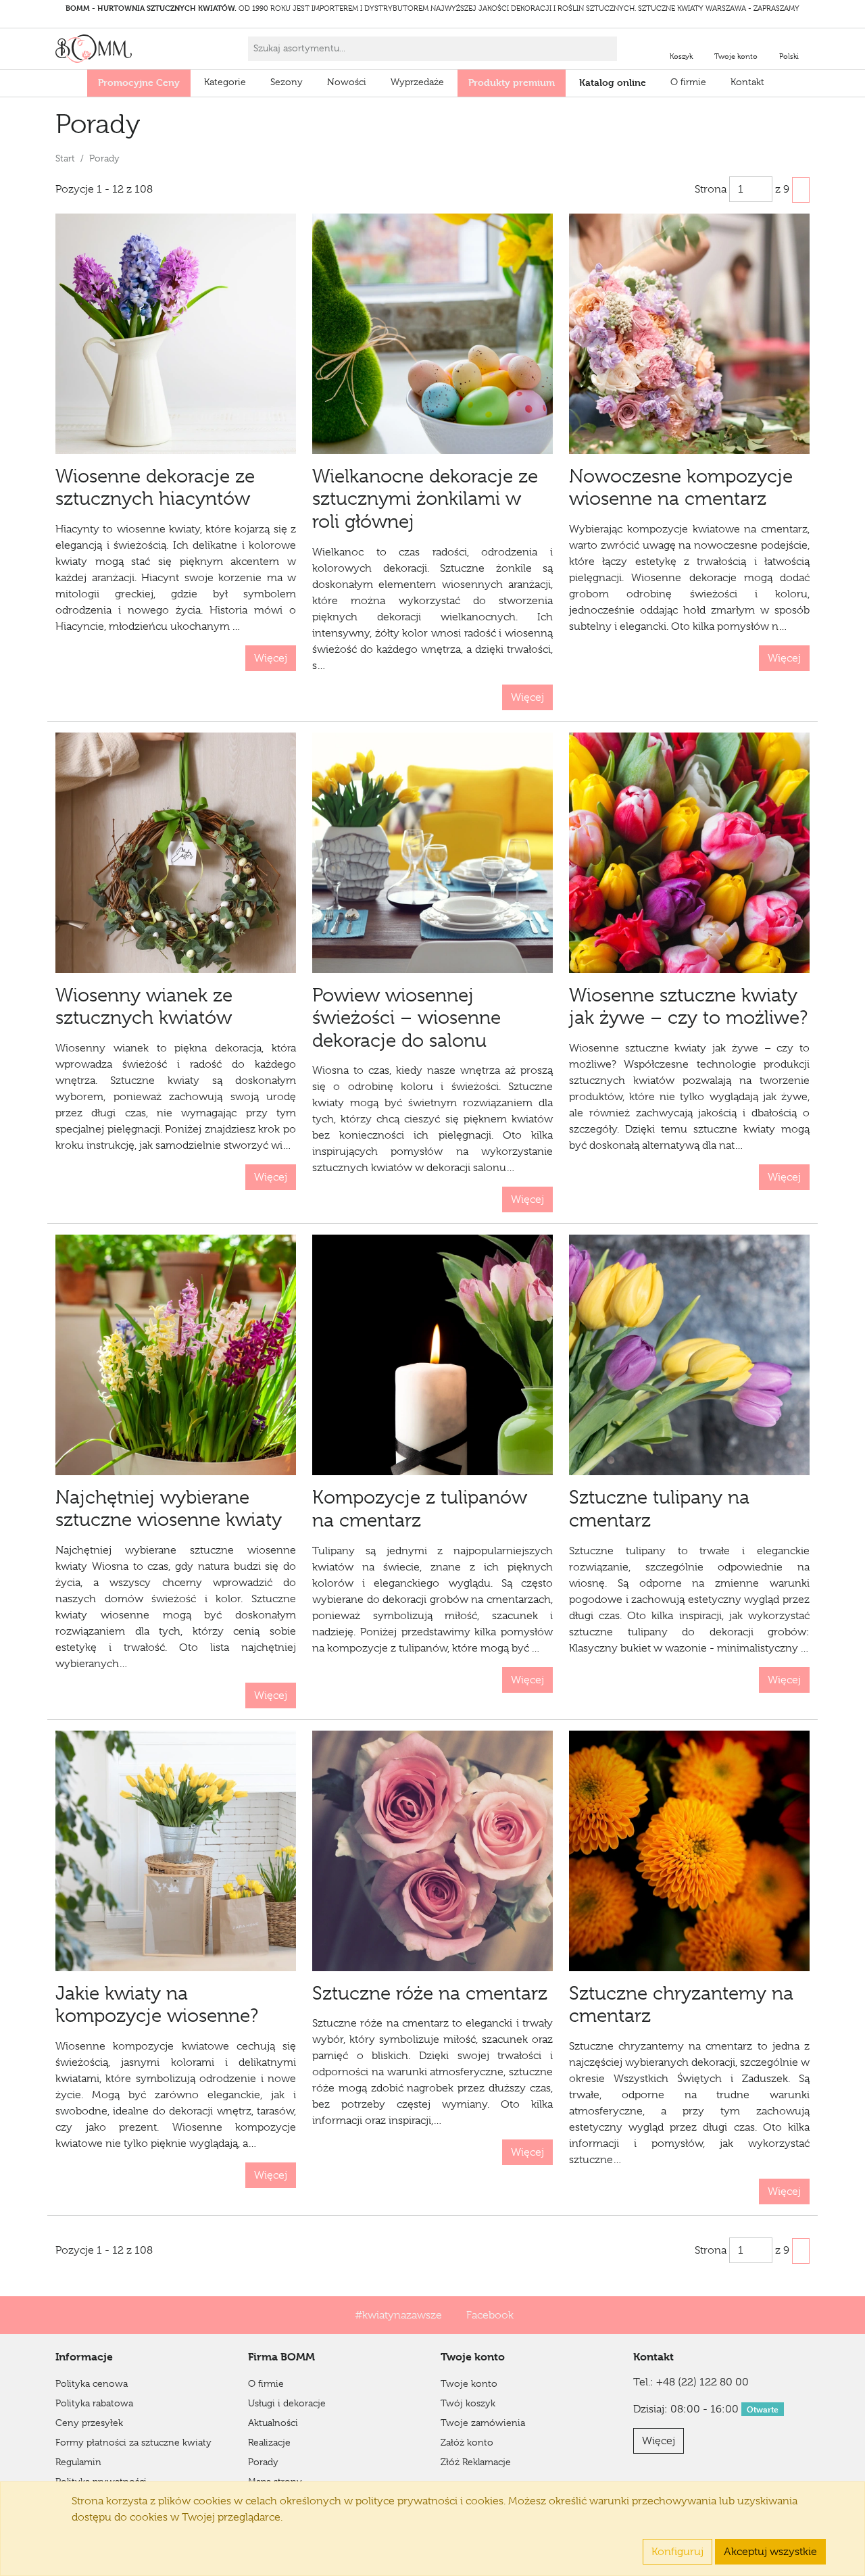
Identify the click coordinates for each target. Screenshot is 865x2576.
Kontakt (747, 82)
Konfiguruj (677, 2552)
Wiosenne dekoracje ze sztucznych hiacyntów (155, 488)
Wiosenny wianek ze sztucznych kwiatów (144, 1007)
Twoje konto (469, 2383)
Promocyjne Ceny (139, 82)
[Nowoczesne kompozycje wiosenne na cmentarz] (689, 334)
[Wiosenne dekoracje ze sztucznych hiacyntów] (176, 334)
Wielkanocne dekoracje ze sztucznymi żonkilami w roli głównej (425, 499)
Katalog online (613, 82)
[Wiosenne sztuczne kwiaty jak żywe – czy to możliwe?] (689, 853)
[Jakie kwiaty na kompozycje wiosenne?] (176, 1851)
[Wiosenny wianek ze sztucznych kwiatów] (176, 853)
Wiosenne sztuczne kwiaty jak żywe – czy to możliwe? (688, 1007)
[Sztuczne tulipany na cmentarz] (689, 1355)
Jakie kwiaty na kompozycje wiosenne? (157, 2005)
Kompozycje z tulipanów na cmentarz (420, 1509)
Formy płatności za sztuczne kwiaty (133, 2442)
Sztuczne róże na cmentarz (430, 1993)
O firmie (688, 82)
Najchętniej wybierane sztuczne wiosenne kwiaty (169, 1509)
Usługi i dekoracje (287, 2403)
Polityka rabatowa (94, 2403)
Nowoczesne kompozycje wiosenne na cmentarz (681, 488)
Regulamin (78, 2462)
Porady (263, 2462)
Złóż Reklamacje (476, 2462)
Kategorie (225, 82)
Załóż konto (467, 2442)
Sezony (287, 82)
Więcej (271, 658)
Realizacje (269, 2442)
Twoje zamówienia (483, 2423)
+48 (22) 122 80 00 (702, 2382)
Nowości (347, 82)
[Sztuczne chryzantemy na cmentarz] (689, 1851)
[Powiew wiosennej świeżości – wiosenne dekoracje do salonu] (432, 853)
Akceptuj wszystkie (770, 2552)
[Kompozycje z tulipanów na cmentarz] (432, 1355)
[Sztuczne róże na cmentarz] (432, 1851)
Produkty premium (512, 82)
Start (65, 158)
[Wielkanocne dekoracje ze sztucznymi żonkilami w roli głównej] (432, 334)
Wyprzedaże (417, 82)
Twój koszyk (468, 2403)
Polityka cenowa (92, 2383)
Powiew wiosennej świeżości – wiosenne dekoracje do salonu (406, 1018)
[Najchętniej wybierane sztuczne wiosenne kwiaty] (176, 1355)
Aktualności (273, 2423)
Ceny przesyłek (89, 2423)
